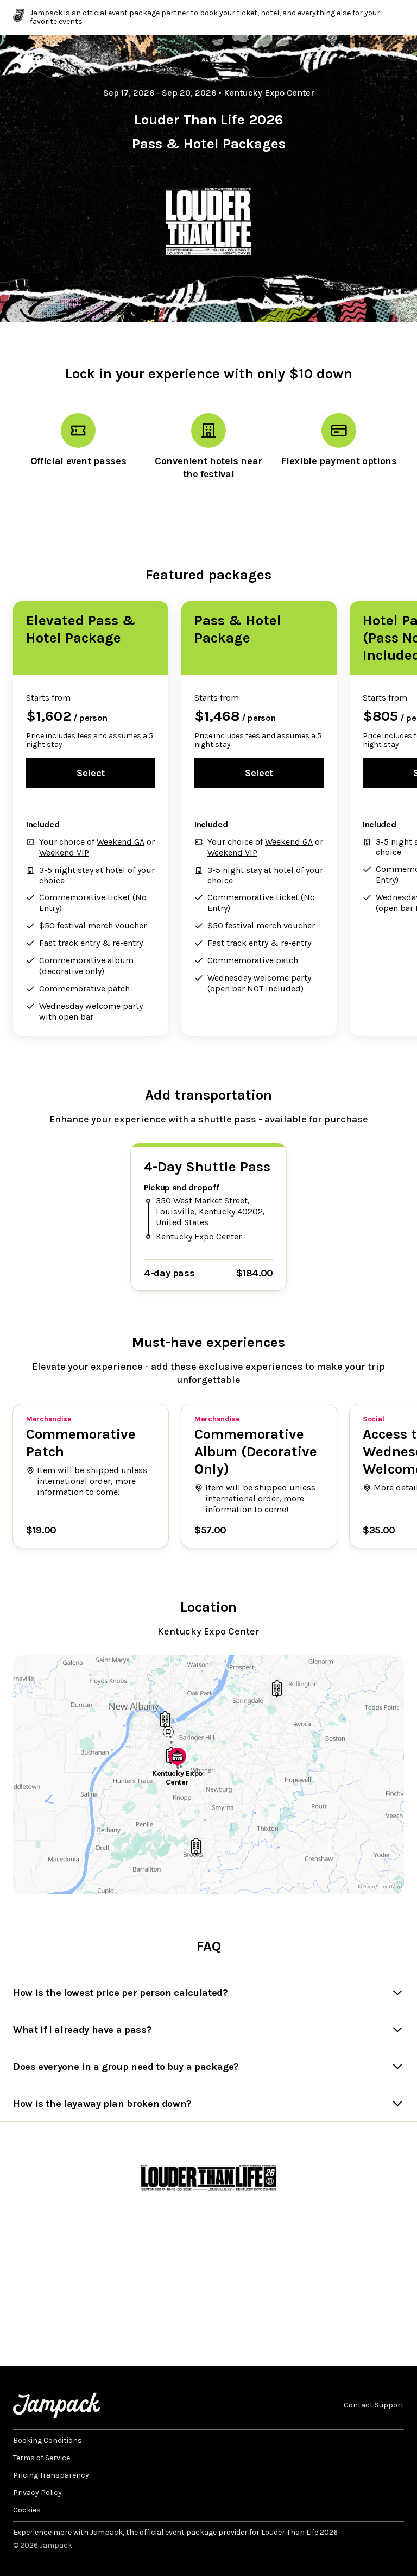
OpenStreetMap (382, 1887)
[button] (178, 1759)
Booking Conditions (48, 2441)
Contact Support (374, 2405)
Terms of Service (42, 2458)
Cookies (27, 2510)
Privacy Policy (37, 2493)
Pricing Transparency (51, 2475)
